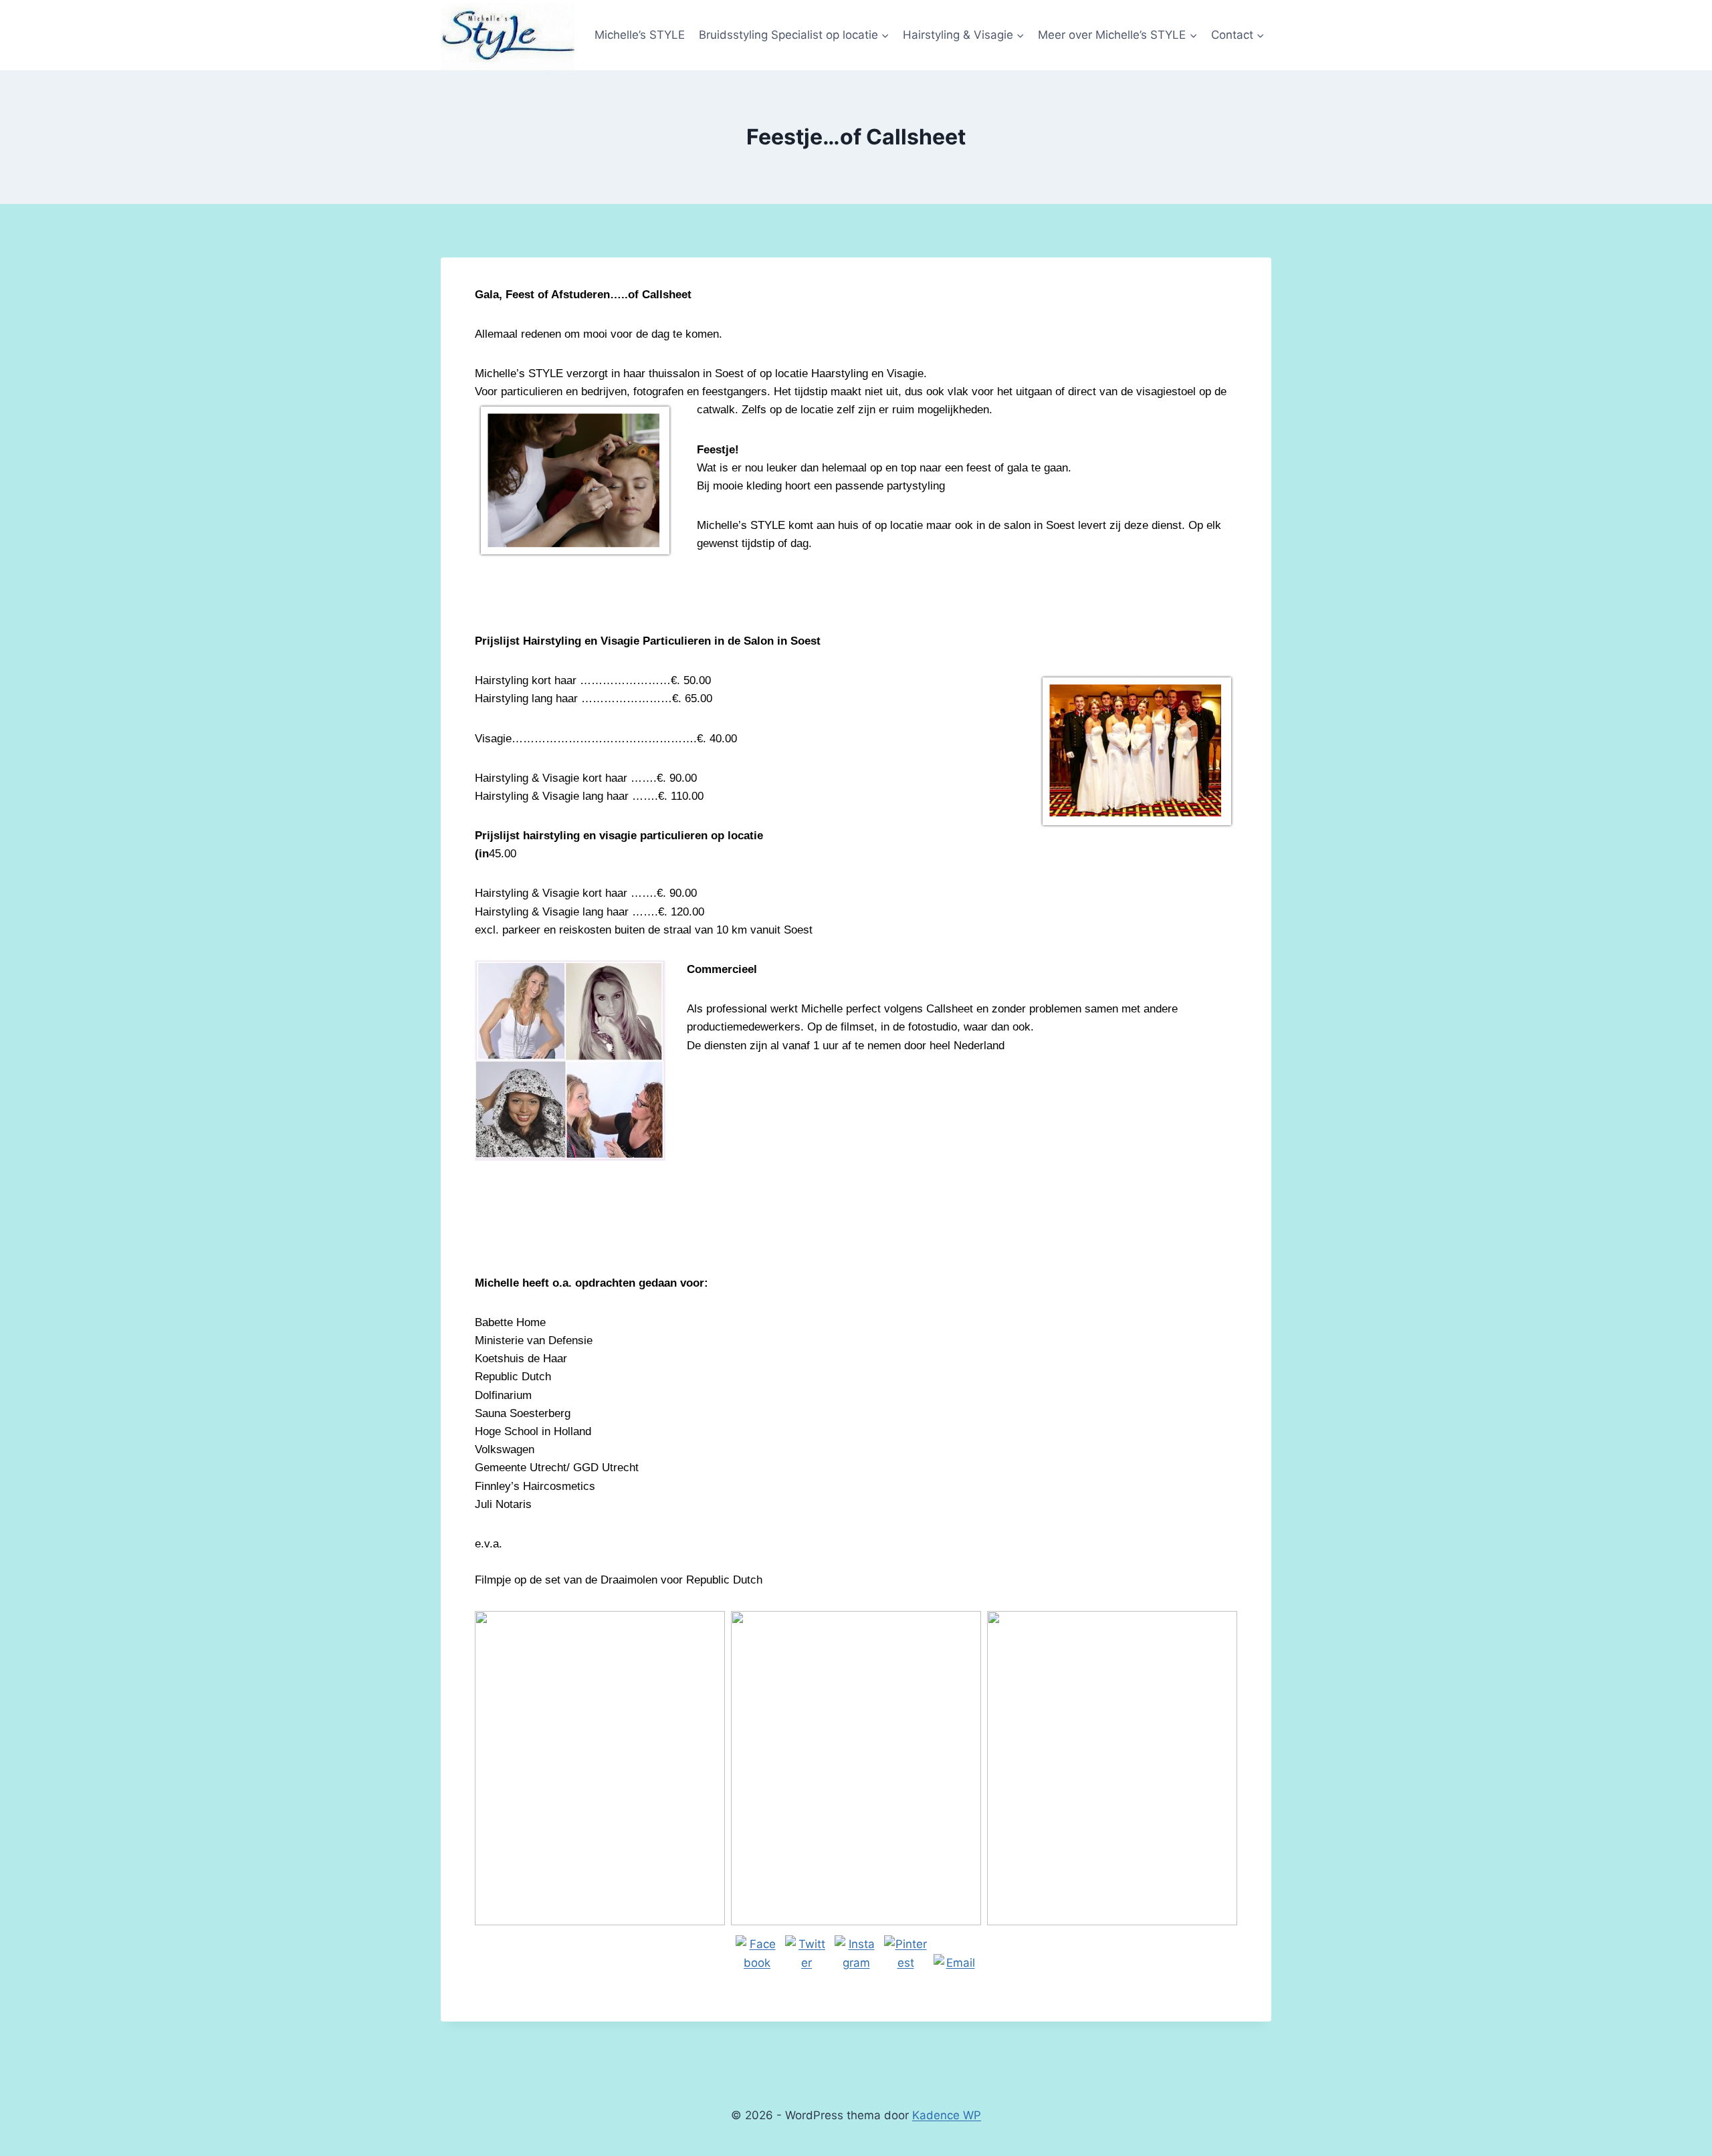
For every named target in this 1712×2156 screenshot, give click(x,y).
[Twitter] (807, 1957)
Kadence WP (947, 2115)
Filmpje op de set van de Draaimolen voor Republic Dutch (619, 1580)
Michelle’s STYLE (640, 35)
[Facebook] (757, 1957)
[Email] (955, 1975)
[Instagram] (856, 1957)
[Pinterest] (905, 1957)
